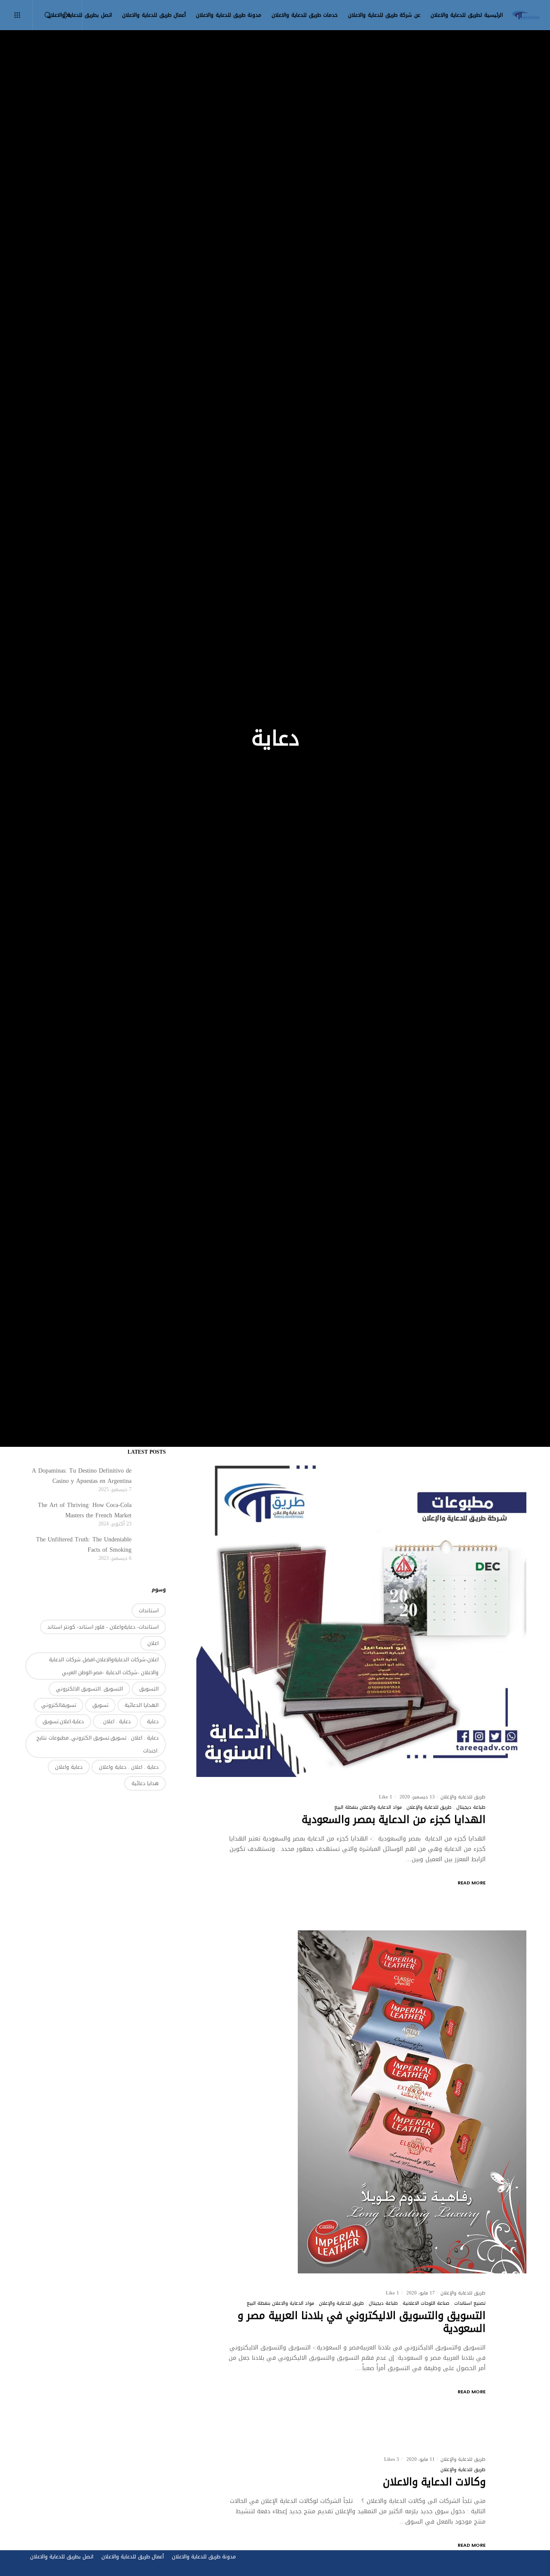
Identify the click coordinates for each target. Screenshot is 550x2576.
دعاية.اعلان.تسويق (63, 1721)
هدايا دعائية (145, 1783)
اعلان (153, 1643)
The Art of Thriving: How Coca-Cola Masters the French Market (85, 1510)
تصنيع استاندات (470, 2303)
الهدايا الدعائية (142, 1705)
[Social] (72, 15)
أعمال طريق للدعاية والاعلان (133, 2557)
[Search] (53, 15)
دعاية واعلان (69, 1767)
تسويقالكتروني (59, 1705)
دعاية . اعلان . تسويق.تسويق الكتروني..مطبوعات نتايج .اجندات (98, 1744)
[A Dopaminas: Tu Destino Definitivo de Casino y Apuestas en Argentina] (153, 1479)
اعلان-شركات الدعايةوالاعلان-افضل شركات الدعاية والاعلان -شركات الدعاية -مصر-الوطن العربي (104, 1666)
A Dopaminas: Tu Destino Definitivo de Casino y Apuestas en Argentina (82, 1476)
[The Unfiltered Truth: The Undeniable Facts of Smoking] (153, 1548)
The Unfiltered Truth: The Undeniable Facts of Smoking (84, 1545)
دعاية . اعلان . (115, 1721)
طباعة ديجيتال (471, 1807)
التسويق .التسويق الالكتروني (89, 1689)
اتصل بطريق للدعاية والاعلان (62, 2557)
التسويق (149, 1689)
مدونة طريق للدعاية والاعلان (204, 2557)
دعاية (153, 1721)
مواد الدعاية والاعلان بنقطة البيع (368, 1807)
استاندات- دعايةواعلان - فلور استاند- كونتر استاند (103, 1627)
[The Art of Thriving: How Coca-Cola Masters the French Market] (153, 1513)
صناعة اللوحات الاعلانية (426, 2303)
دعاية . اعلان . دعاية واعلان (129, 1767)
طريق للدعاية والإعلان (429, 1807)
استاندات (149, 1611)
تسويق (100, 1705)
